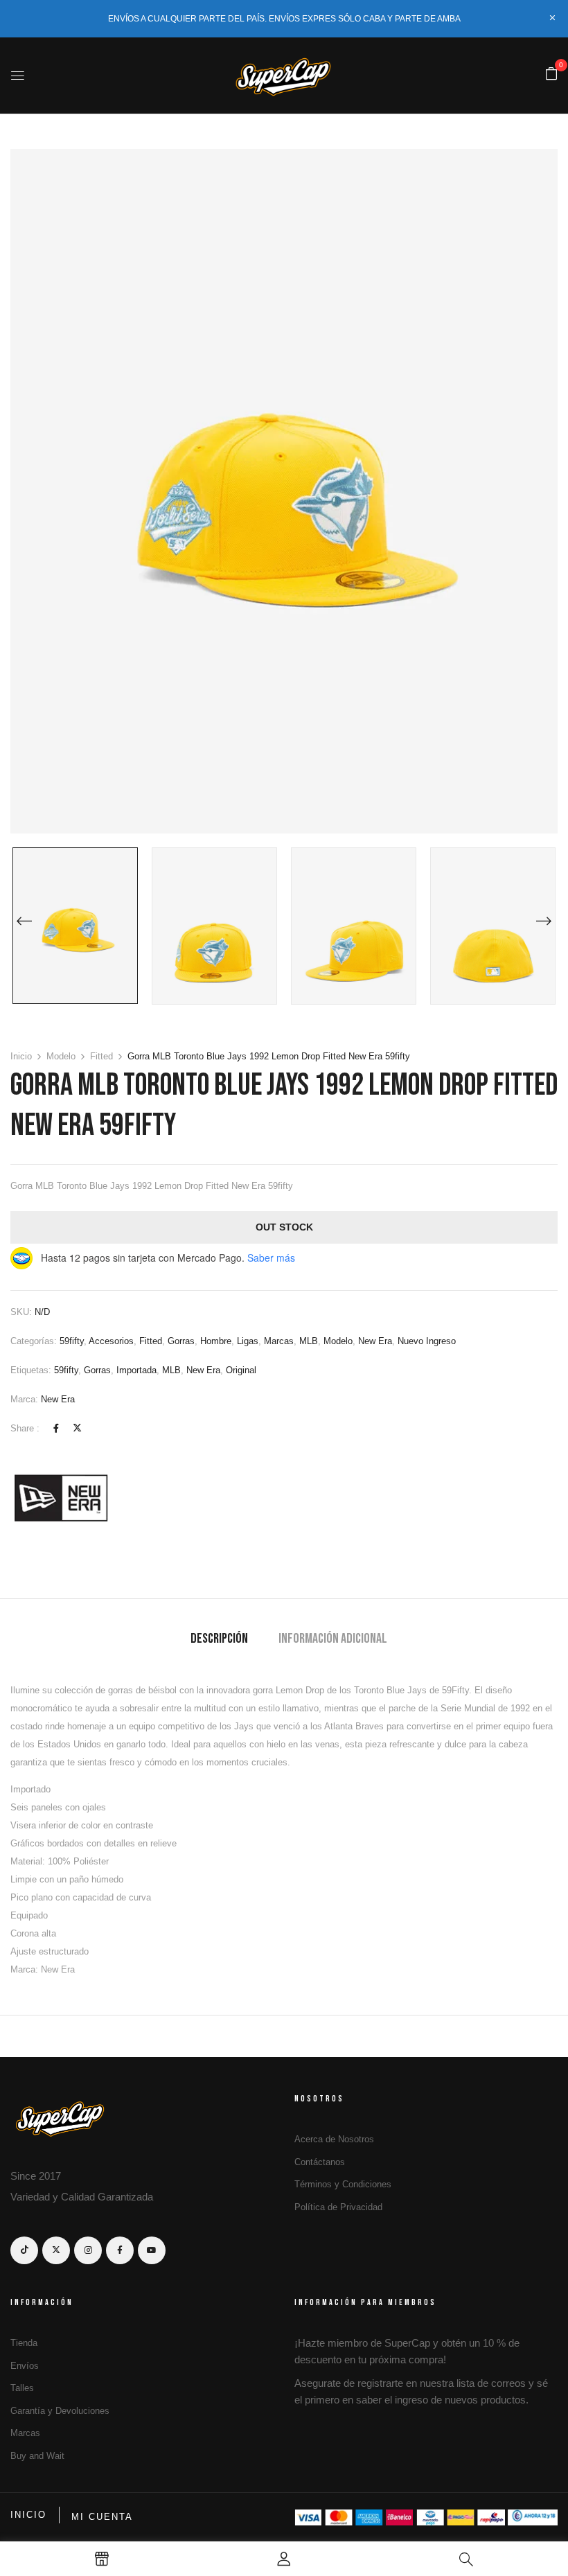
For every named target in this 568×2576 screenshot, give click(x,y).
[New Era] (62, 1497)
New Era (375, 1341)
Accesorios (111, 1341)
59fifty (72, 1341)
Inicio (21, 1056)
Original (241, 1370)
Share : (25, 1428)
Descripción (219, 1639)
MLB (309, 1341)
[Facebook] (56, 1428)
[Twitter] (77, 1428)
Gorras (181, 1341)
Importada (136, 1370)
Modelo (61, 1056)
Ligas (248, 1341)
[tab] (219, 1640)
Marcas (279, 1341)
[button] (551, 74)
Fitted (101, 1056)
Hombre (216, 1341)
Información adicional (333, 1639)
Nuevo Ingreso (427, 1341)
